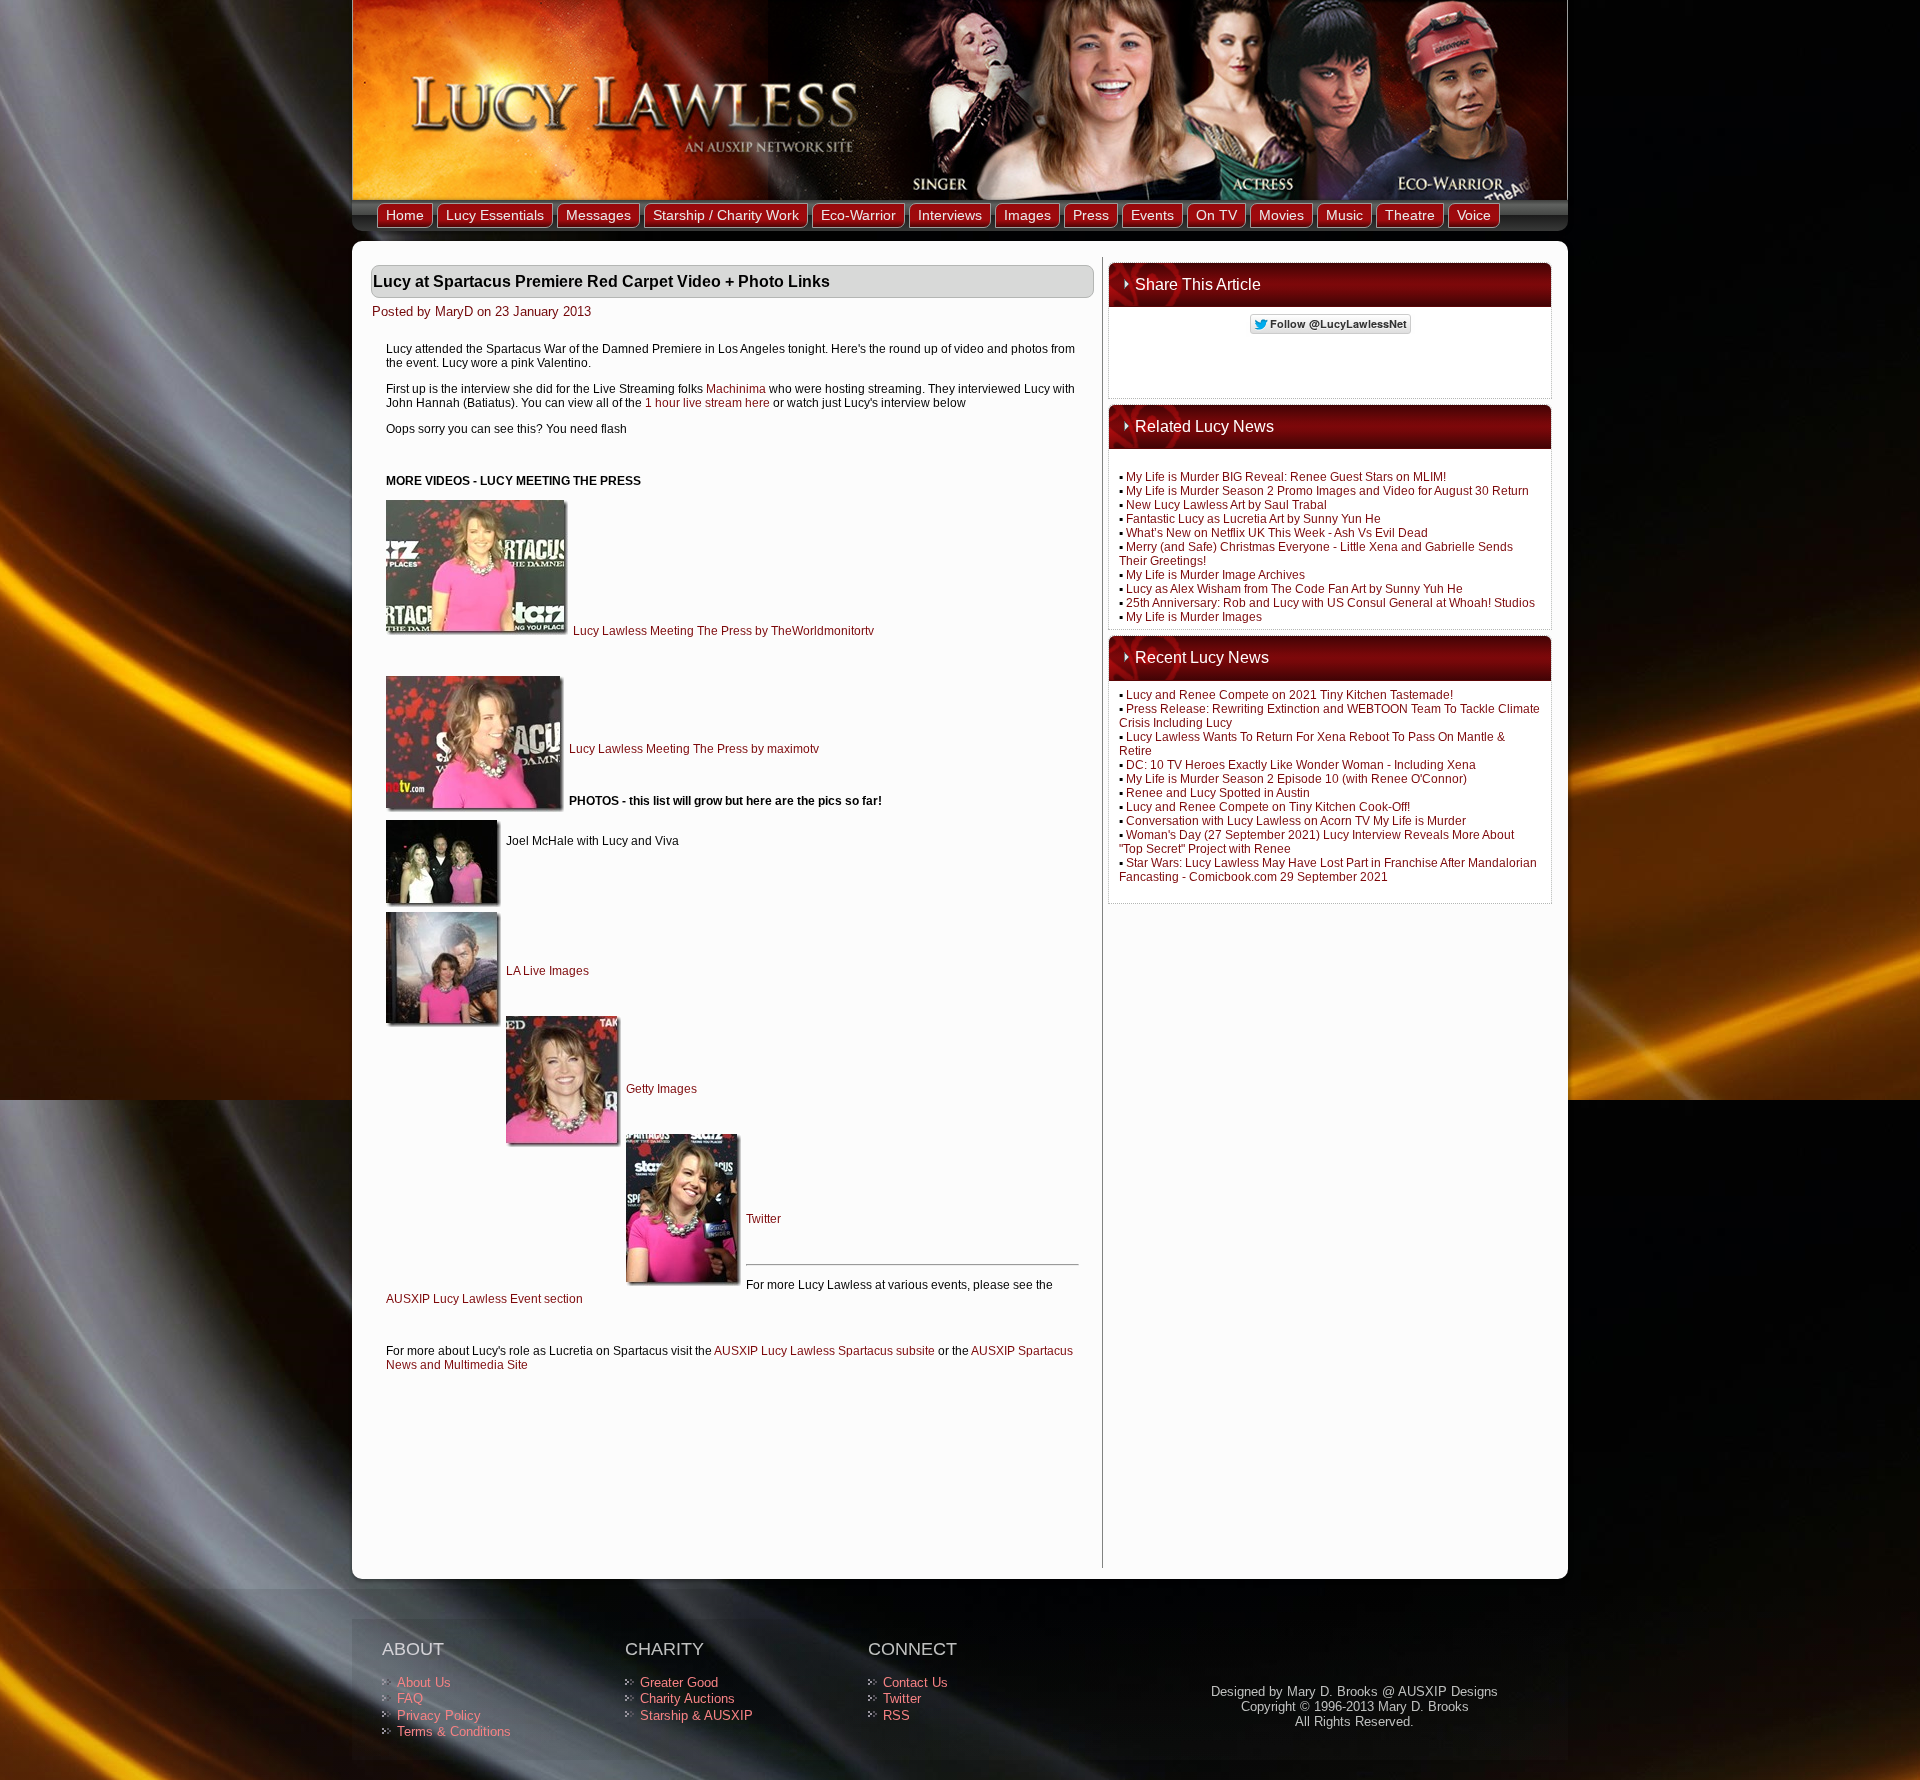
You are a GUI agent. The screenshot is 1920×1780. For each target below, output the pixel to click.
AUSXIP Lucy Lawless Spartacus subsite (824, 1351)
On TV (1216, 215)
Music (1344, 215)
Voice (1474, 215)
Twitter (763, 1219)
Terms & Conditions (454, 1731)
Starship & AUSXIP (696, 1715)
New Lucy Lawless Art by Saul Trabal (1226, 505)
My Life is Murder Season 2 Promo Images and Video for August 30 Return (1327, 491)
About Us (424, 1682)
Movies (1281, 215)
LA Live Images (547, 971)
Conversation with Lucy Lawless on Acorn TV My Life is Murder (1296, 821)
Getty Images (661, 1089)
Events (1152, 215)
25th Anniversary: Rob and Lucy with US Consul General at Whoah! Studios (1330, 603)
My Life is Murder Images (1194, 617)
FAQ (410, 1698)
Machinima (736, 389)
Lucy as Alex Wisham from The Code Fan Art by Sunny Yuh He (1294, 589)
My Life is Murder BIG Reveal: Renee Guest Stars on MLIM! (1286, 477)
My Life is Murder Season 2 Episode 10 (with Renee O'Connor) (1296, 779)
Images (1027, 215)
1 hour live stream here (707, 403)
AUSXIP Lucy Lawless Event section (484, 1299)
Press (1091, 215)
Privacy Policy (439, 1715)
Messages (598, 215)
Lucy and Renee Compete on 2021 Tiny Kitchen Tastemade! (1289, 695)
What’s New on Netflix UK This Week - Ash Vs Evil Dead (1277, 533)
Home (405, 215)
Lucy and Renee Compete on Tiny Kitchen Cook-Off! (1268, 807)
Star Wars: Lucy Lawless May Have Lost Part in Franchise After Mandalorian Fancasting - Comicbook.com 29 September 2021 (1328, 870)
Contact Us (915, 1682)
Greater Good (679, 1682)
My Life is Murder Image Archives (1215, 575)
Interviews (950, 215)
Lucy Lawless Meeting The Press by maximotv (694, 749)
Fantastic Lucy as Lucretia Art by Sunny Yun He (1253, 519)
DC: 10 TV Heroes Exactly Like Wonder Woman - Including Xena (1301, 765)
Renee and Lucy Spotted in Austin (1218, 793)
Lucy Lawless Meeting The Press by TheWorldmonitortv (723, 631)
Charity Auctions (687, 1698)
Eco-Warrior (858, 215)
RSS (896, 1715)
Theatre (1410, 215)
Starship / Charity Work (726, 215)
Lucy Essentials (495, 215)
